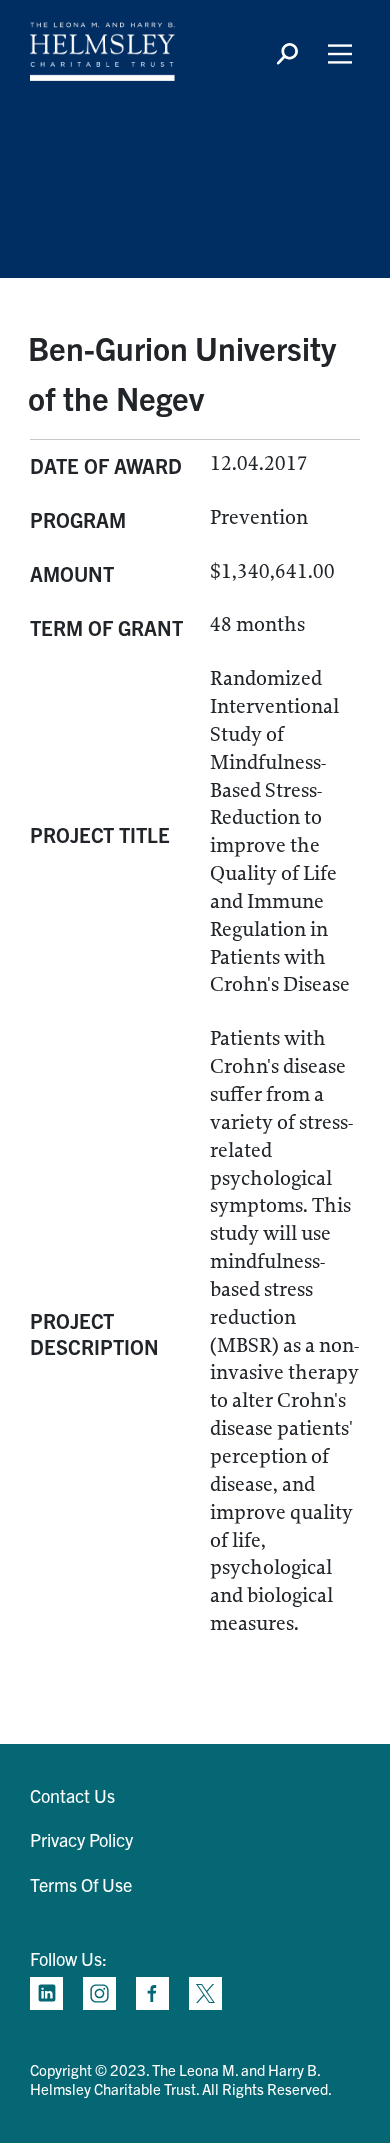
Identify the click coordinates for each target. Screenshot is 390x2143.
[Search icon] (287, 54)
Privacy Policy (81, 1839)
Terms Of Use (81, 1884)
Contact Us (72, 1795)
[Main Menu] (340, 54)
